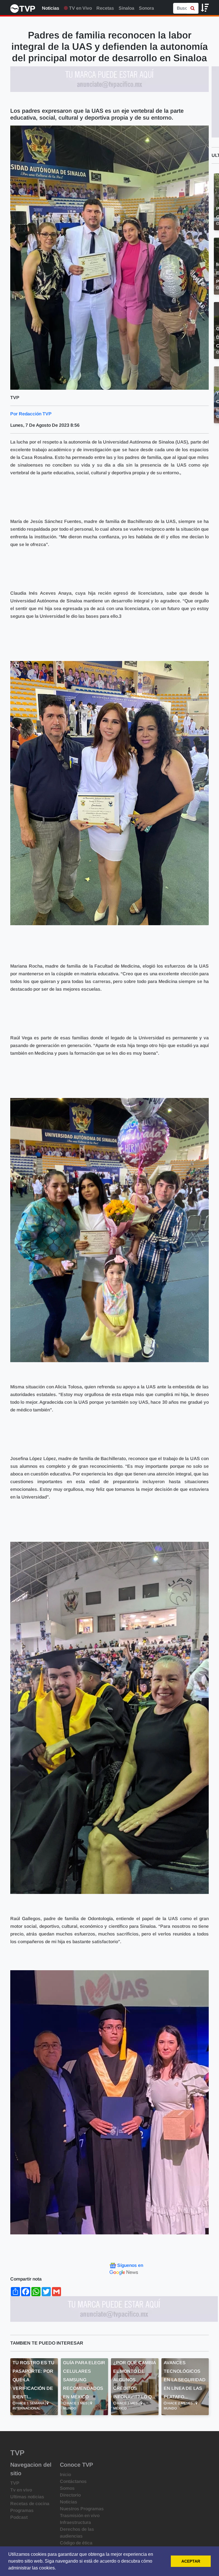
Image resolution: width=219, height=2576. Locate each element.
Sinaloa (126, 8)
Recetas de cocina (30, 2504)
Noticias (51, 8)
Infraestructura (75, 2522)
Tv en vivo (21, 2490)
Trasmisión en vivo (80, 2516)
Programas (22, 2510)
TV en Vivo (80, 8)
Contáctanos (73, 2481)
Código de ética (76, 2543)
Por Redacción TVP (31, 414)
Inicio (65, 2475)
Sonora (146, 8)
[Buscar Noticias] (193, 8)
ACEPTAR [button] (191, 2561)
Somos (67, 2488)
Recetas (105, 8)
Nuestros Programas (82, 2509)
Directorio (70, 2495)
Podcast (19, 2517)
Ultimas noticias (27, 2497)
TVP (15, 2483)
